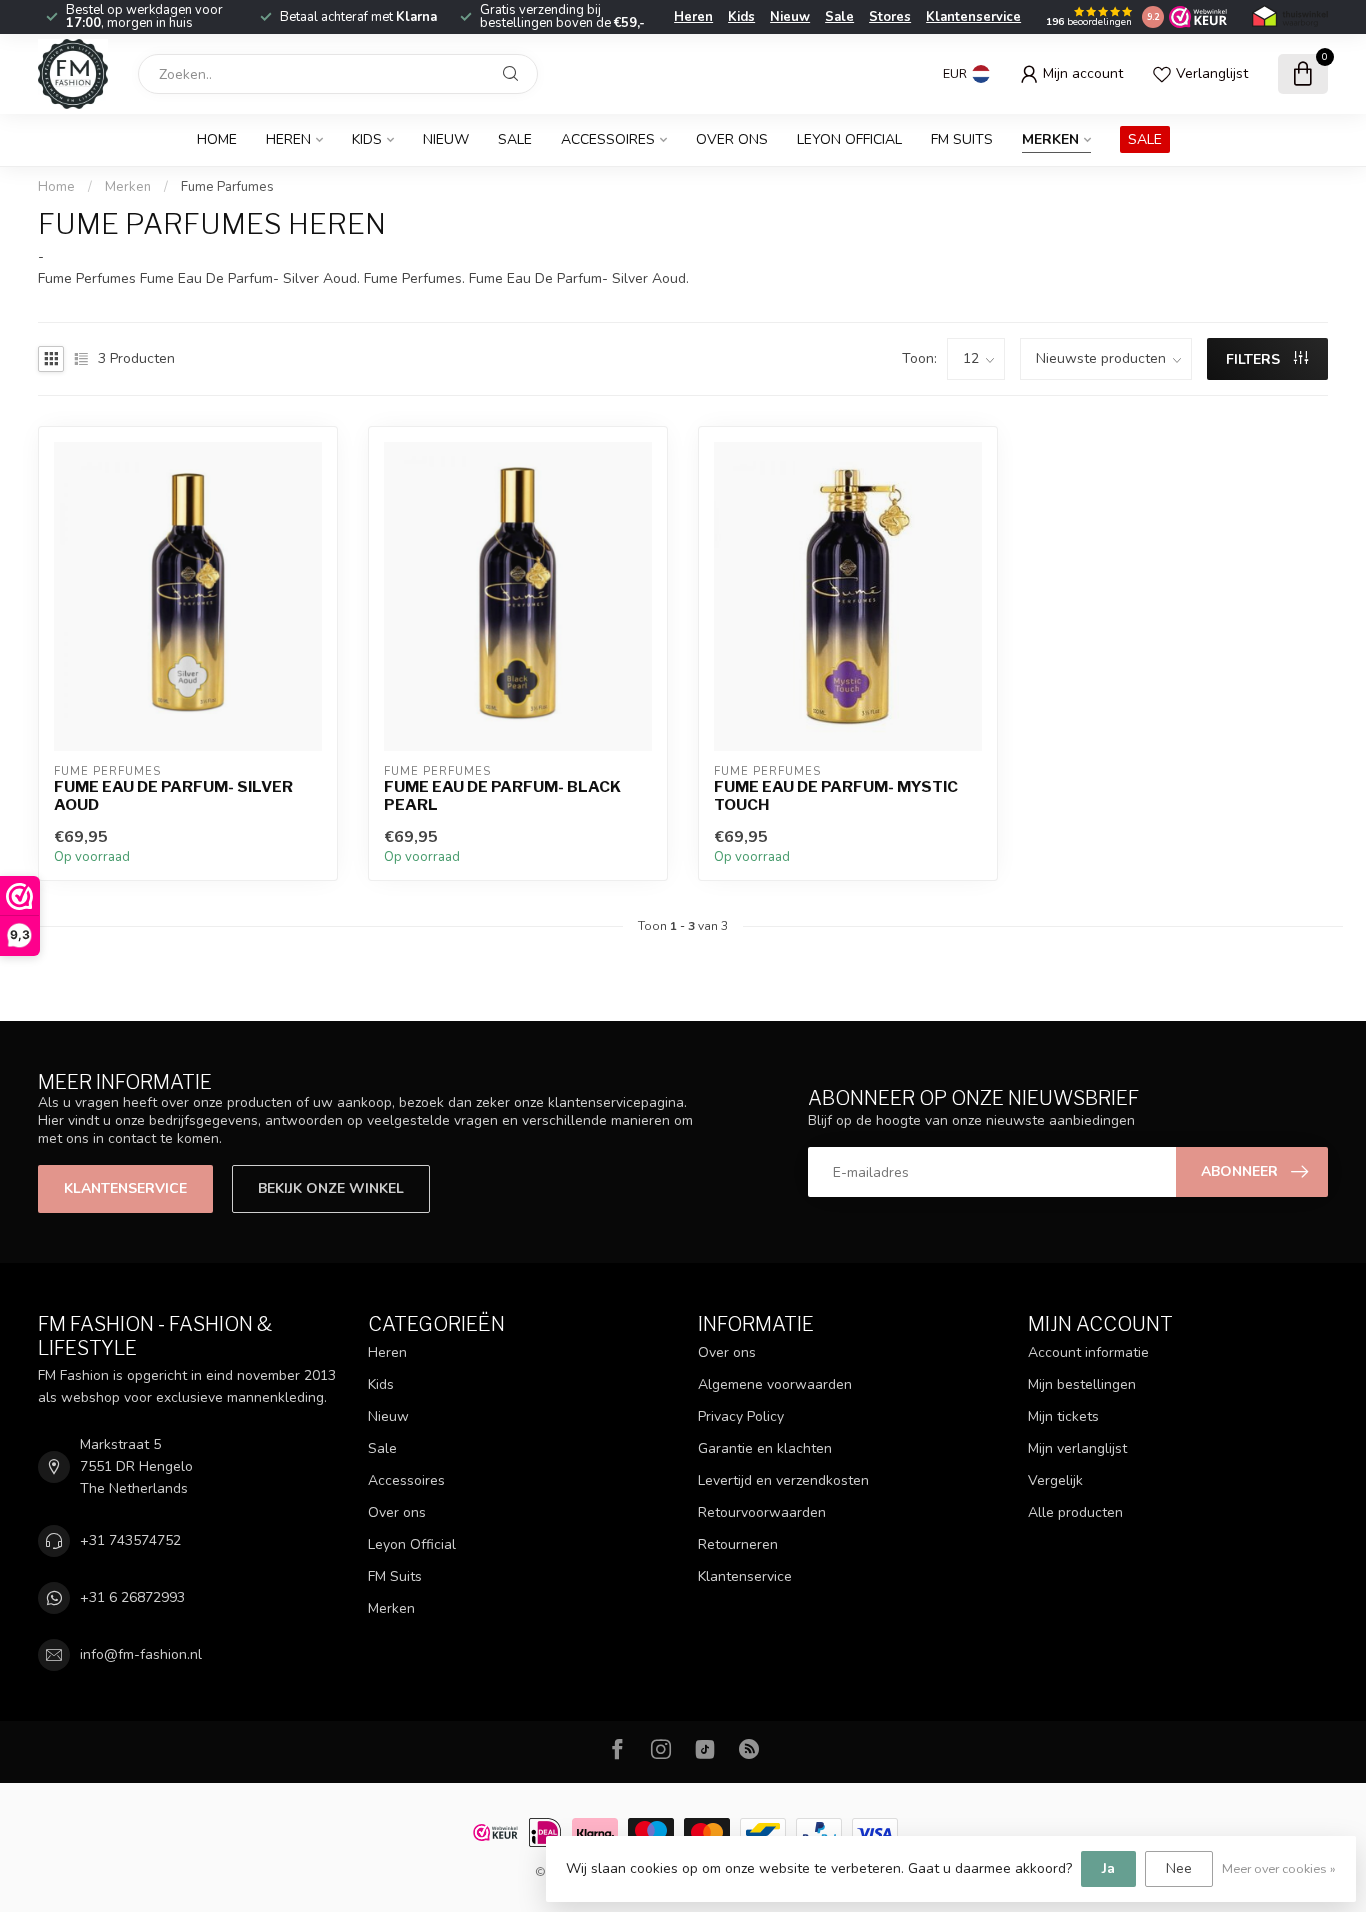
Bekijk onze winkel (331, 1188)
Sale (839, 17)
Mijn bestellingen (1082, 1384)
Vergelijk (1055, 1480)
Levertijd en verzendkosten (783, 1480)
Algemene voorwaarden (775, 1384)
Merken (1050, 139)
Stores (890, 17)
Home (217, 139)
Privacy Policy (741, 1416)
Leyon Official (849, 139)
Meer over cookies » (1279, 1868)
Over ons (732, 139)
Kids (741, 17)
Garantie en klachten (765, 1448)
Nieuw (790, 17)
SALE (1145, 139)
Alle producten (1075, 1512)
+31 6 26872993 (132, 1597)
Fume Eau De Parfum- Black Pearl (502, 796)
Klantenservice (973, 17)
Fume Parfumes (227, 187)
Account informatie (1088, 1352)
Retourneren (738, 1544)
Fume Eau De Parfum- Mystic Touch (836, 796)
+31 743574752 (130, 1540)
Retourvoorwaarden (762, 1512)
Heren (693, 17)
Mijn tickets (1063, 1416)
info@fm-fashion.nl (141, 1654)
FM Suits (962, 139)
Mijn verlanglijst (1077, 1448)
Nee (1179, 1868)
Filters (1255, 359)
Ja (1108, 1868)
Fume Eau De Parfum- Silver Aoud (173, 796)
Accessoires (608, 139)
